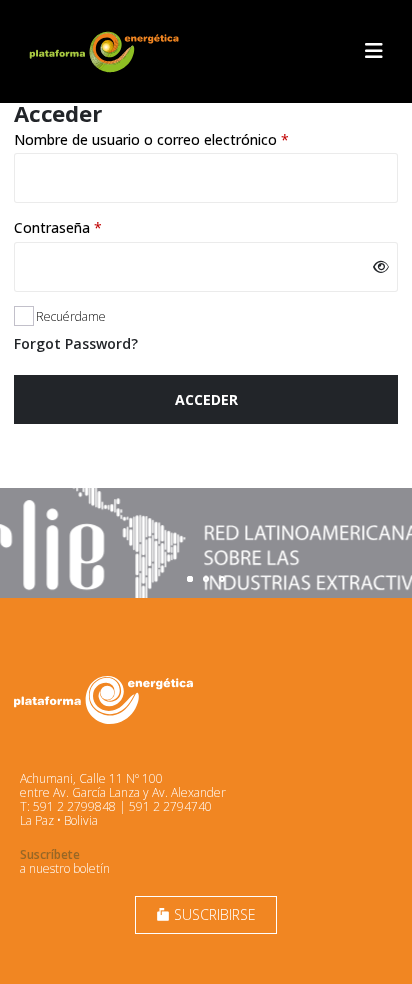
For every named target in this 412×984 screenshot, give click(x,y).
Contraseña (94, 227)
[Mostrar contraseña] (380, 267)
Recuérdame (71, 316)
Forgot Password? (76, 343)
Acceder (206, 399)
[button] (374, 51)
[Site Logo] (106, 51)
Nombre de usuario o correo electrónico (188, 139)
